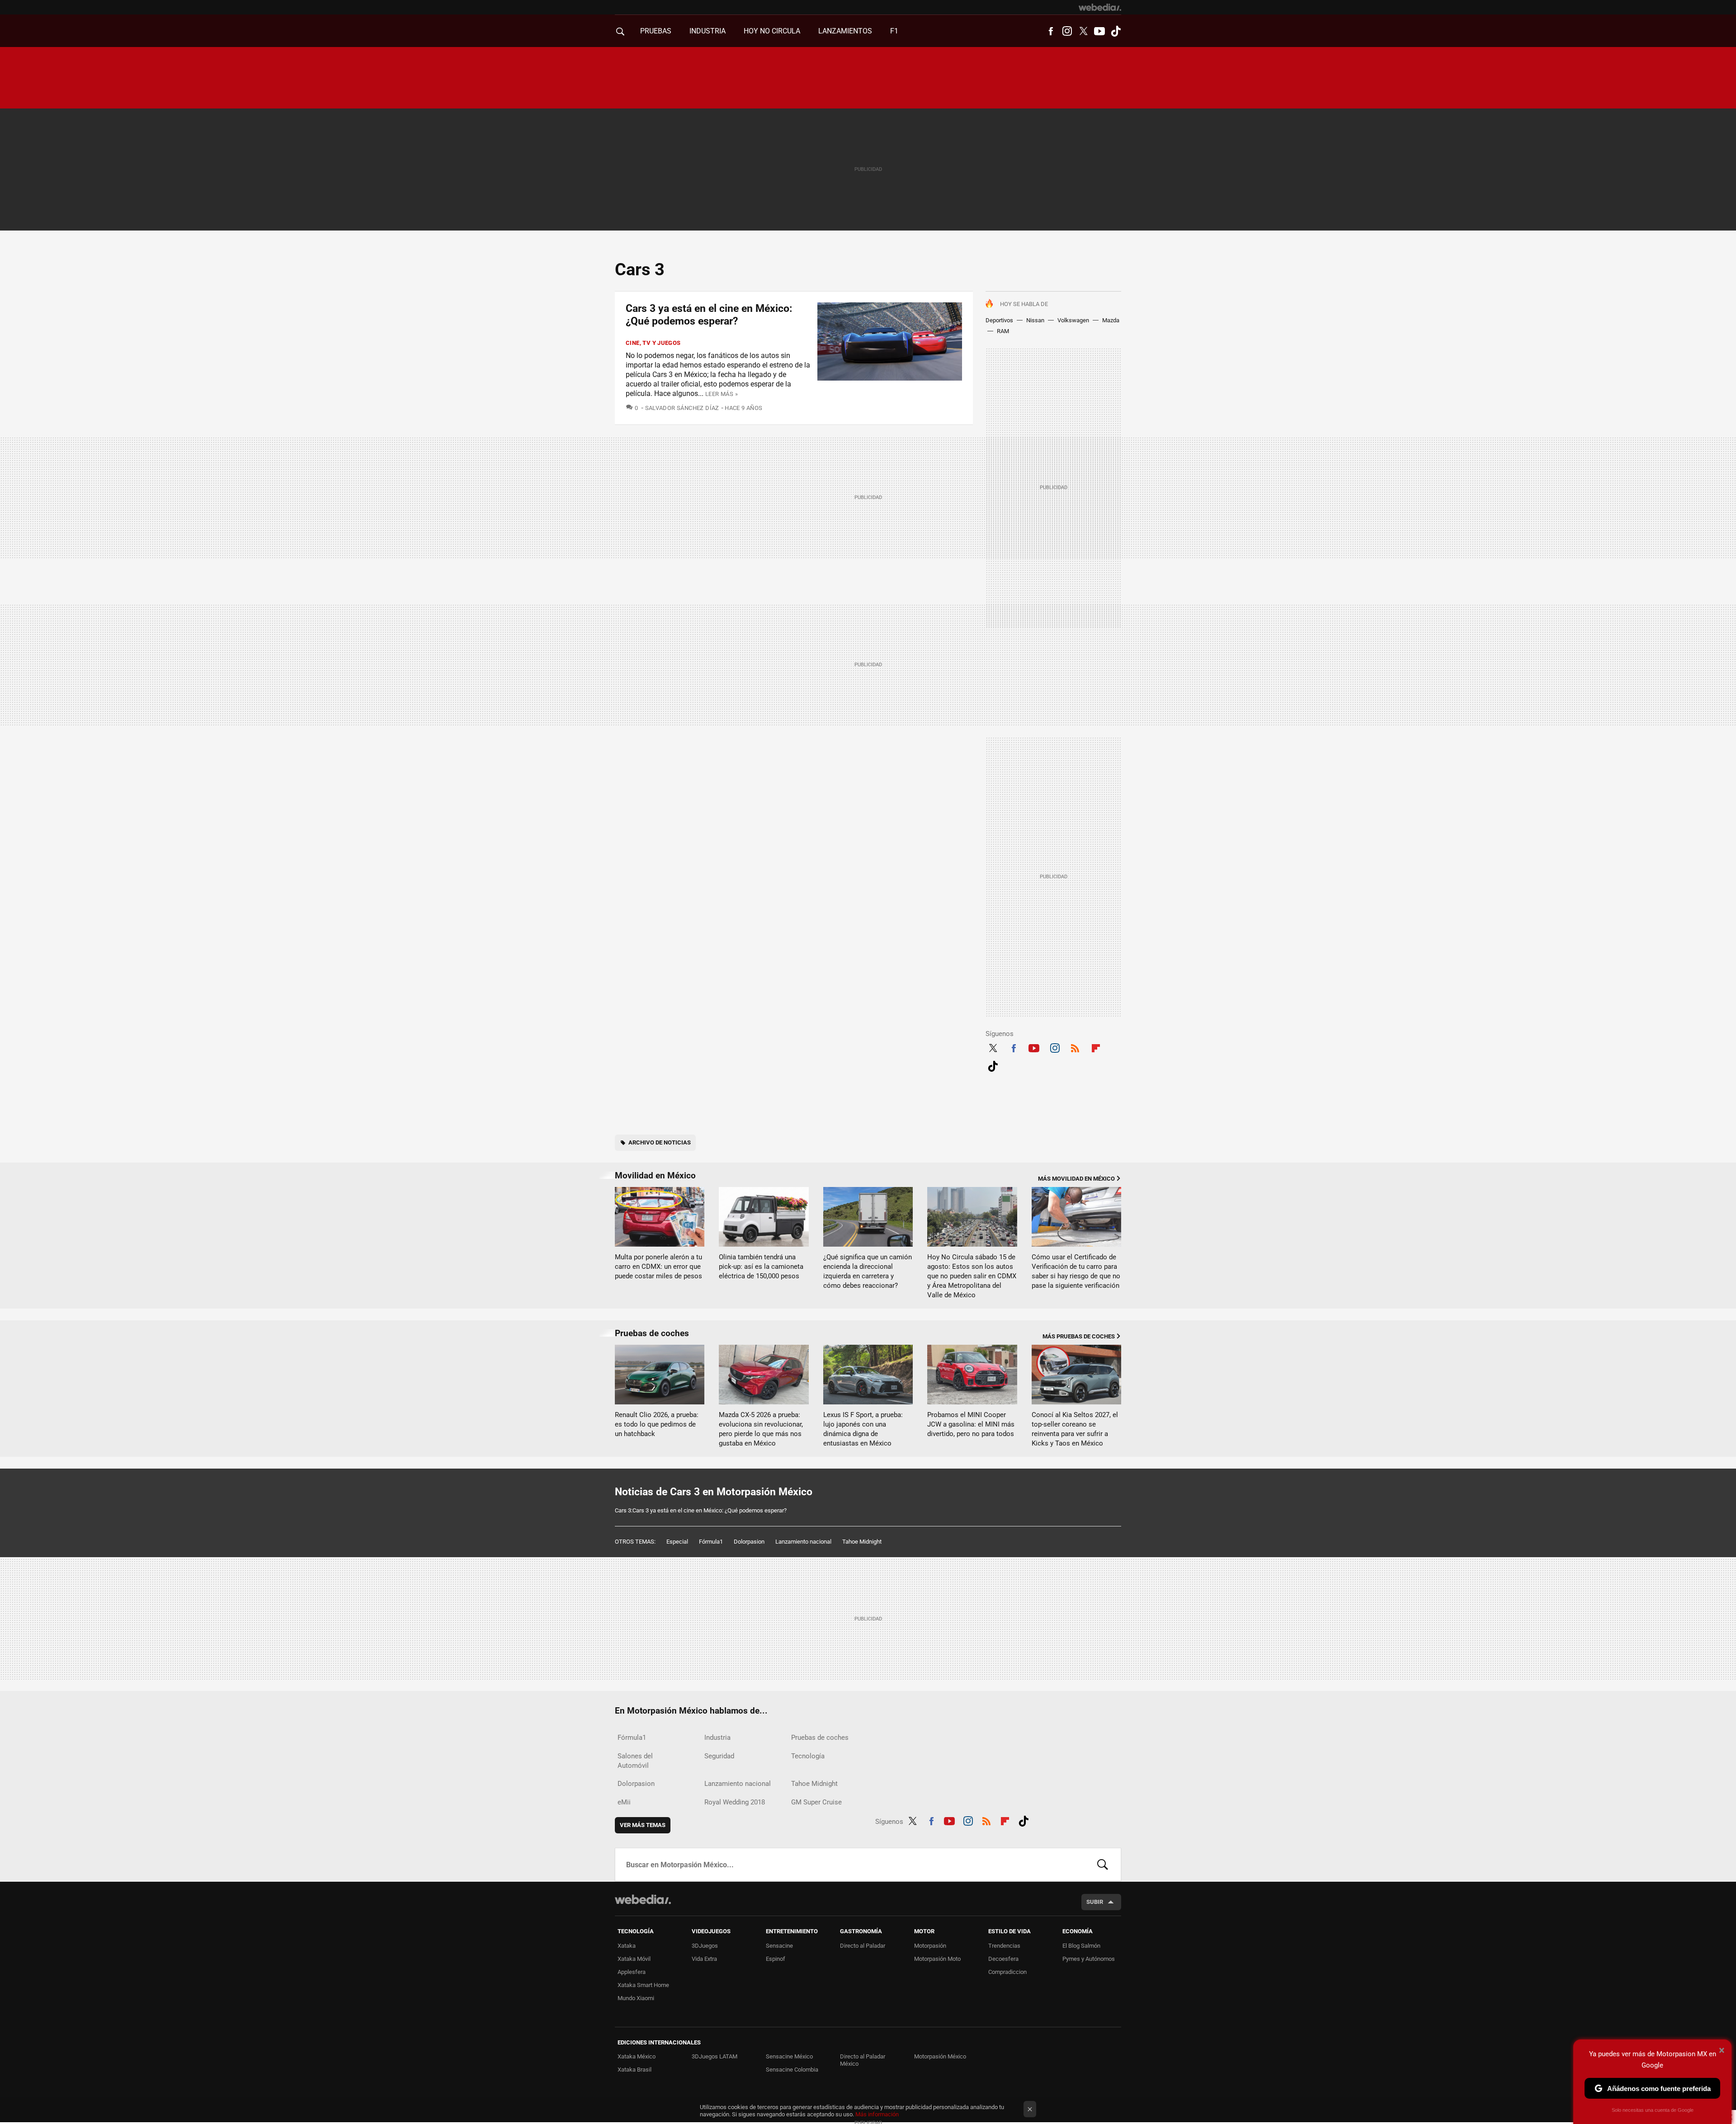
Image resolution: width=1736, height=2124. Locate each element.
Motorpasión (930, 1946)
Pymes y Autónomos (1089, 1959)
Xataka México (637, 2056)
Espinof (776, 1959)
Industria (708, 31)
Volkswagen (1073, 320)
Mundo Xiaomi (636, 1998)
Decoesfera (1003, 1959)
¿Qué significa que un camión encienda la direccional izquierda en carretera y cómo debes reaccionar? (868, 1271)
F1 (894, 31)
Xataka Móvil (634, 1959)
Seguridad (719, 1756)
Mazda (1111, 320)
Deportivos (999, 320)
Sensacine (779, 1946)
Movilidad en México (655, 1175)
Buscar (1103, 1865)
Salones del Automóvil (635, 1761)
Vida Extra (704, 1959)
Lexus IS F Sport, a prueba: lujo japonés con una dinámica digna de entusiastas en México (863, 1429)
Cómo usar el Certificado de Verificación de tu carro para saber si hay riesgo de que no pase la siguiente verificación (1076, 1271)
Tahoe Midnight (862, 1542)
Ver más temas (643, 1825)
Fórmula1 (711, 1542)
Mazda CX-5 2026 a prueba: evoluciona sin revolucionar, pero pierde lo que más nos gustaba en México (761, 1429)
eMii (624, 1802)
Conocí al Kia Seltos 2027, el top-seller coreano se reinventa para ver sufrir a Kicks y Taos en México (1075, 1429)
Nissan (1035, 320)
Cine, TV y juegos (653, 343)
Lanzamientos (845, 31)
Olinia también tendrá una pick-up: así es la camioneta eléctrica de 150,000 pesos (761, 1267)
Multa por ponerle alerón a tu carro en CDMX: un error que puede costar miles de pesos (658, 1267)
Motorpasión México (940, 2056)
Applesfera (632, 1972)
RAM (1003, 331)
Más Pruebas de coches (1079, 1336)
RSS (1075, 1047)
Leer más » (722, 394)
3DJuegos (705, 1946)
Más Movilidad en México (1076, 1179)
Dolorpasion (749, 1542)
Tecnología (808, 1756)
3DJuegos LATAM (715, 2056)
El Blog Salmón (1081, 1946)
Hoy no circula (772, 31)
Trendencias (1004, 1946)
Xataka (627, 1946)
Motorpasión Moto (937, 1959)
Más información (877, 2114)
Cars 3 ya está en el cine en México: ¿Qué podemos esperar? (709, 315)
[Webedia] (1100, 7)
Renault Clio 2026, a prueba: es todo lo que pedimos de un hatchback (657, 1424)
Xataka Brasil (634, 2070)
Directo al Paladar (863, 1946)
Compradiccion (1007, 1972)
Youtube (1099, 31)
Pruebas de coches (652, 1333)
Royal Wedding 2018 (735, 1802)
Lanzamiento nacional (803, 1542)
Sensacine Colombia (792, 2070)
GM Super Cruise (816, 1802)
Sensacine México (789, 2056)
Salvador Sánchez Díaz (682, 408)
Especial (677, 1542)
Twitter (1083, 31)
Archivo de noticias (660, 1142)
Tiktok (1116, 31)
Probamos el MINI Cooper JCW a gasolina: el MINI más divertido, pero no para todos (971, 1424)
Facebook (1051, 31)
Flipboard (1096, 1047)
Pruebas (656, 31)
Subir (1095, 1902)
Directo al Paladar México (863, 2060)
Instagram (1067, 31)
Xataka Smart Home (643, 1985)
